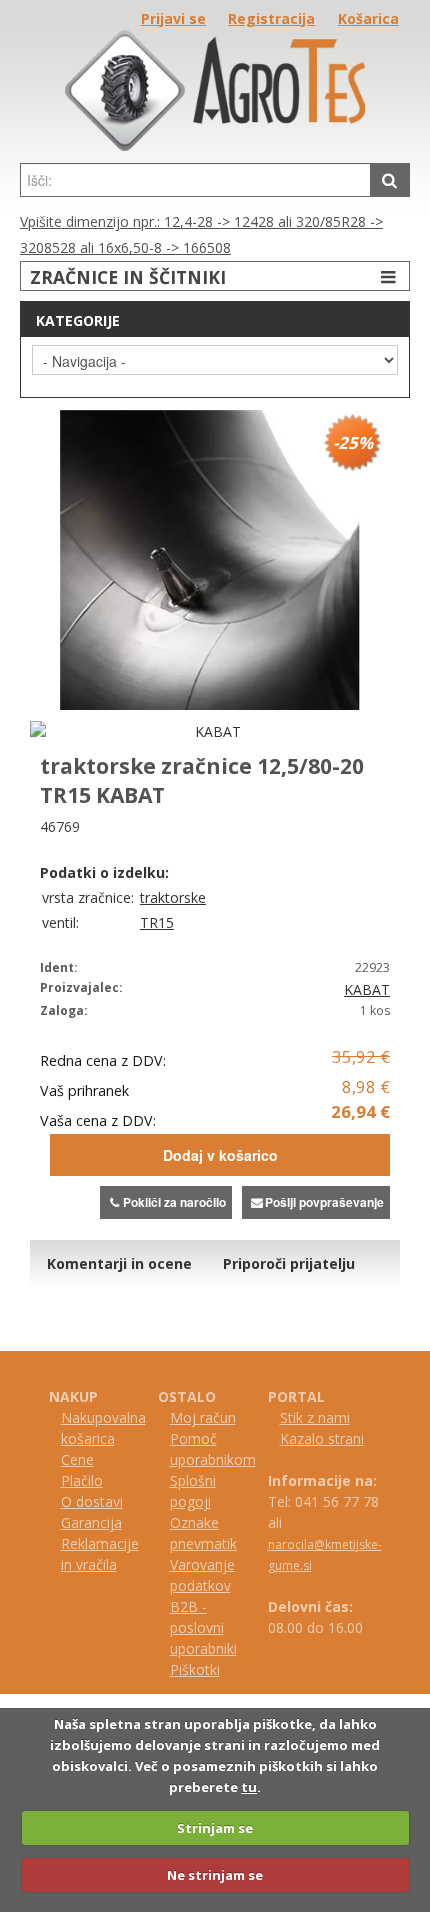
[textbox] (195, 180)
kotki (204, 1669)
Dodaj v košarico (220, 1155)
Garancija (91, 1522)
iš (184, 1669)
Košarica (368, 18)
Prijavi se (173, 18)
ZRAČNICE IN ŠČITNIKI (128, 277)
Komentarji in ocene (119, 1263)
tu (249, 1787)
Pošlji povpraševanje (324, 1202)
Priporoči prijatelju (289, 1263)
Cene (77, 1459)
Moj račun (203, 1417)
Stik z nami (315, 1417)
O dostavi (92, 1501)
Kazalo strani (322, 1438)
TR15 (157, 922)
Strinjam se (215, 1828)
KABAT (367, 989)
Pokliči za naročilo (174, 1202)
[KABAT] (210, 731)
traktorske (173, 897)
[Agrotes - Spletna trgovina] (215, 145)
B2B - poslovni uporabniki (203, 1627)
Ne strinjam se (215, 1875)
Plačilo (82, 1480)
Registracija (271, 18)
